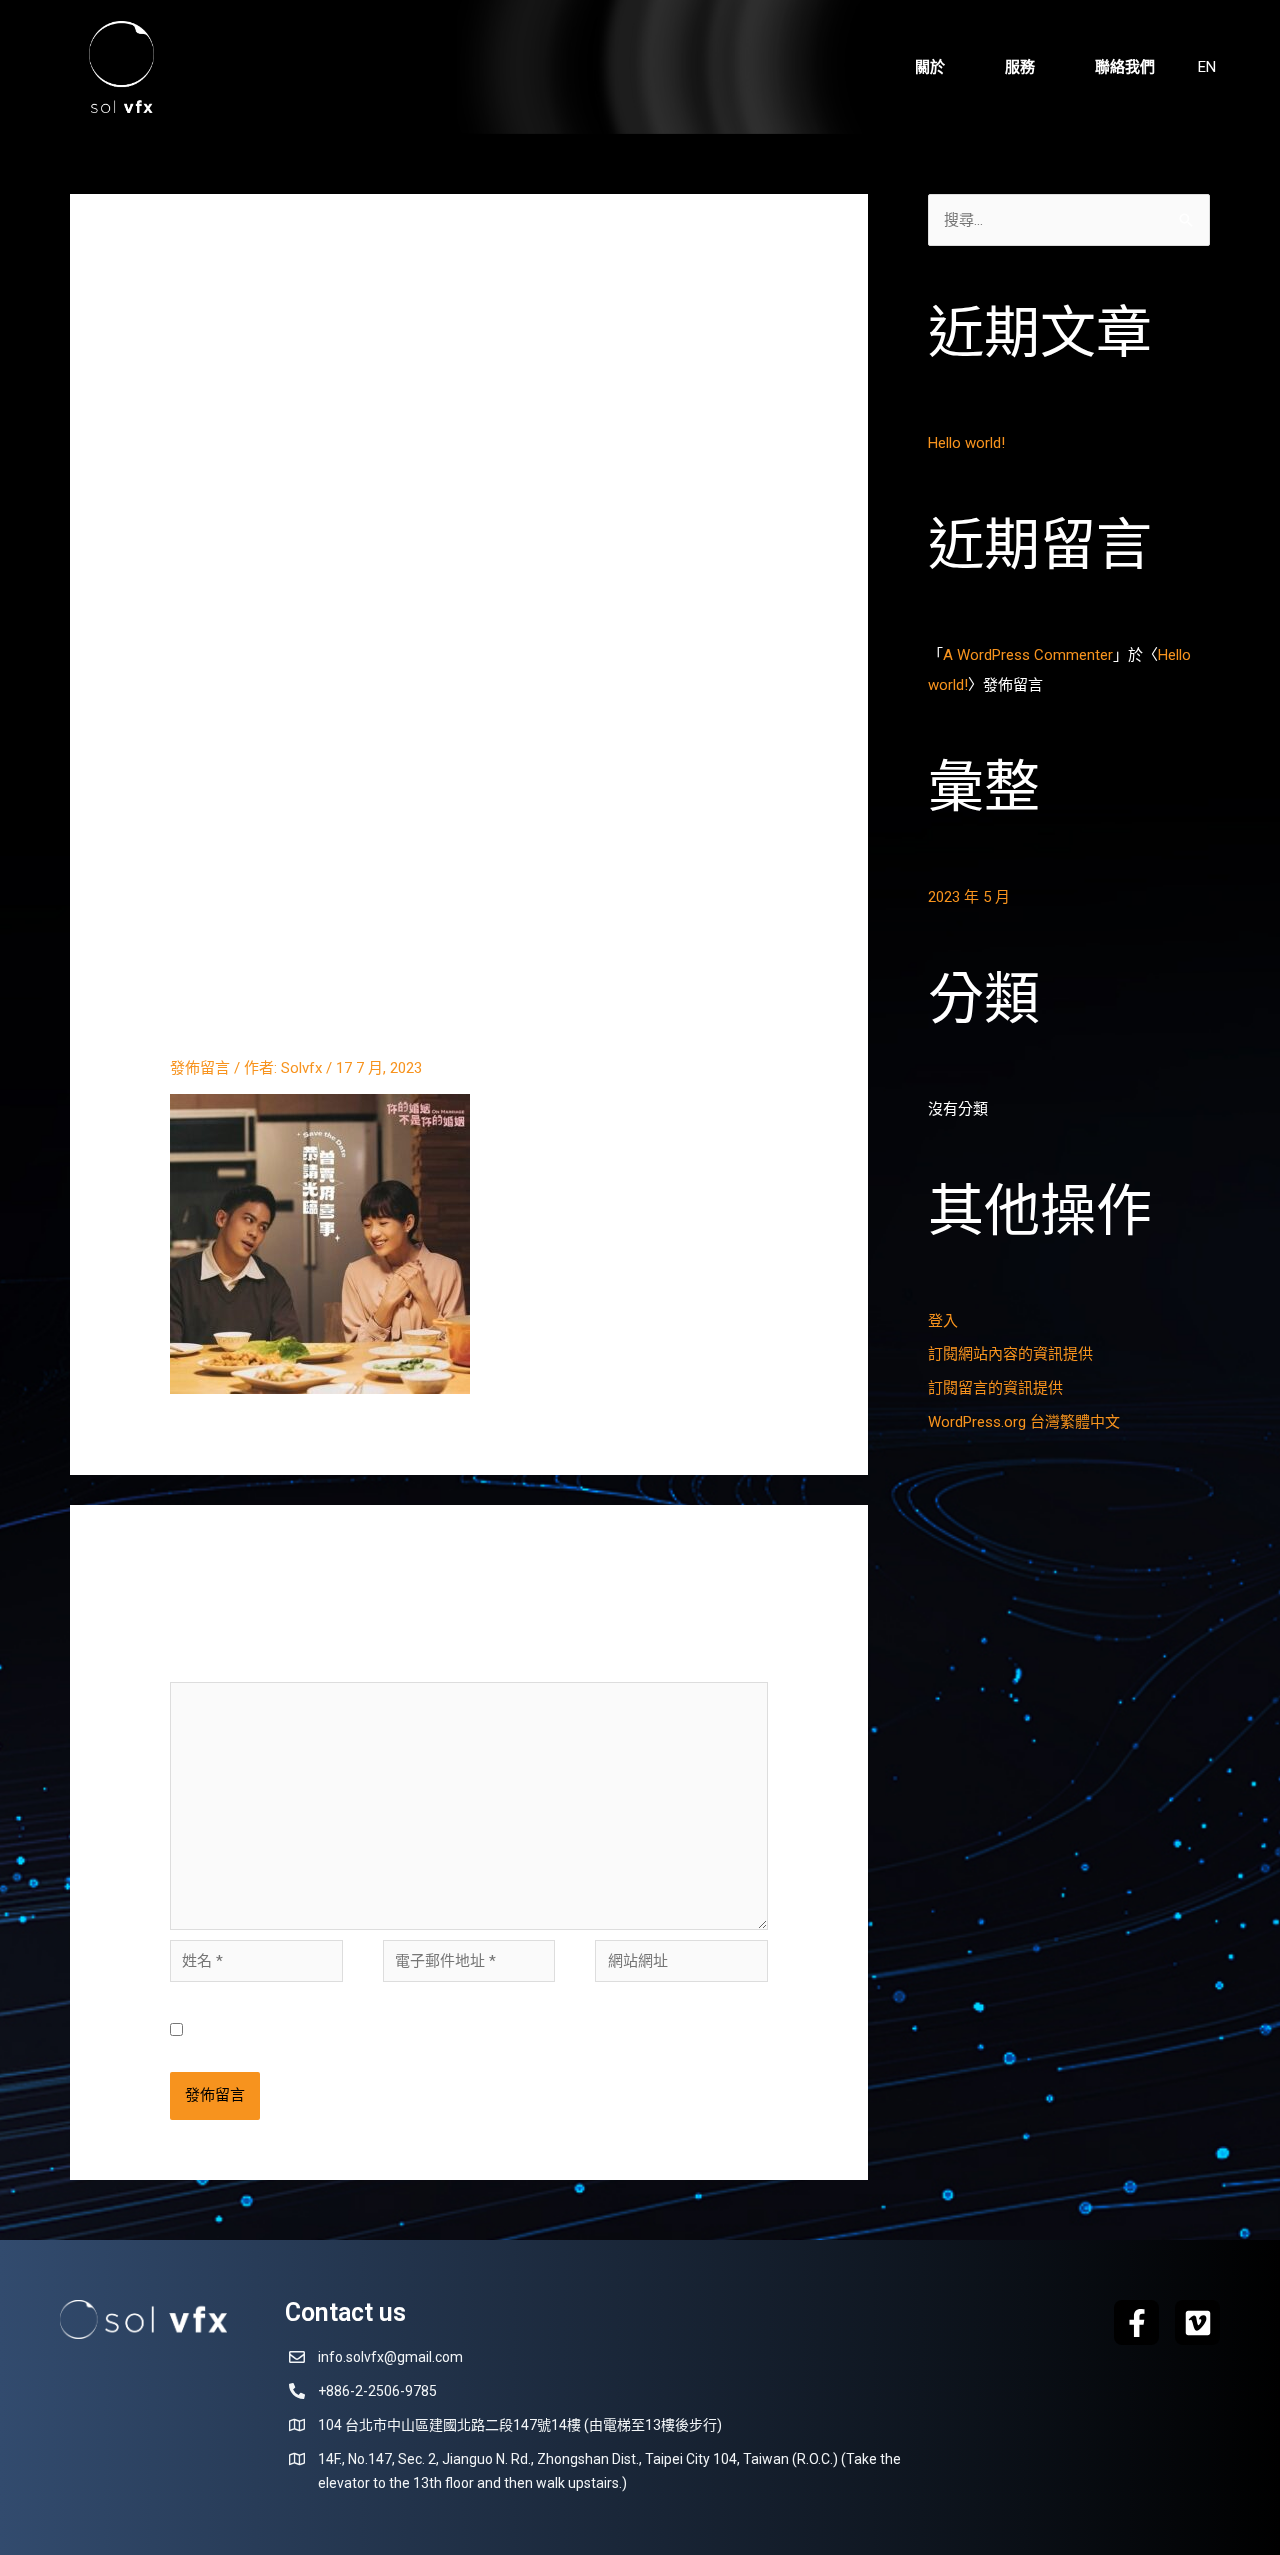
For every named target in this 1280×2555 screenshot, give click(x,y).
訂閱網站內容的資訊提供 (1010, 1354)
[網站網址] (681, 1965)
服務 (1020, 67)
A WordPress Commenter (1028, 655)
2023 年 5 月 (969, 897)
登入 (943, 1321)
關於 (930, 67)
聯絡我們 (1125, 67)
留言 (190, 1667)
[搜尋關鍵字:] (1069, 220)
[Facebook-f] (1136, 2322)
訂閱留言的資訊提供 (995, 1388)
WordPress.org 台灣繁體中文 (1024, 1422)
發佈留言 (200, 1068)
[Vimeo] (1197, 2322)
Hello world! (966, 443)
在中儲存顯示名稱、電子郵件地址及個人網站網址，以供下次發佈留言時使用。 (482, 2031)
